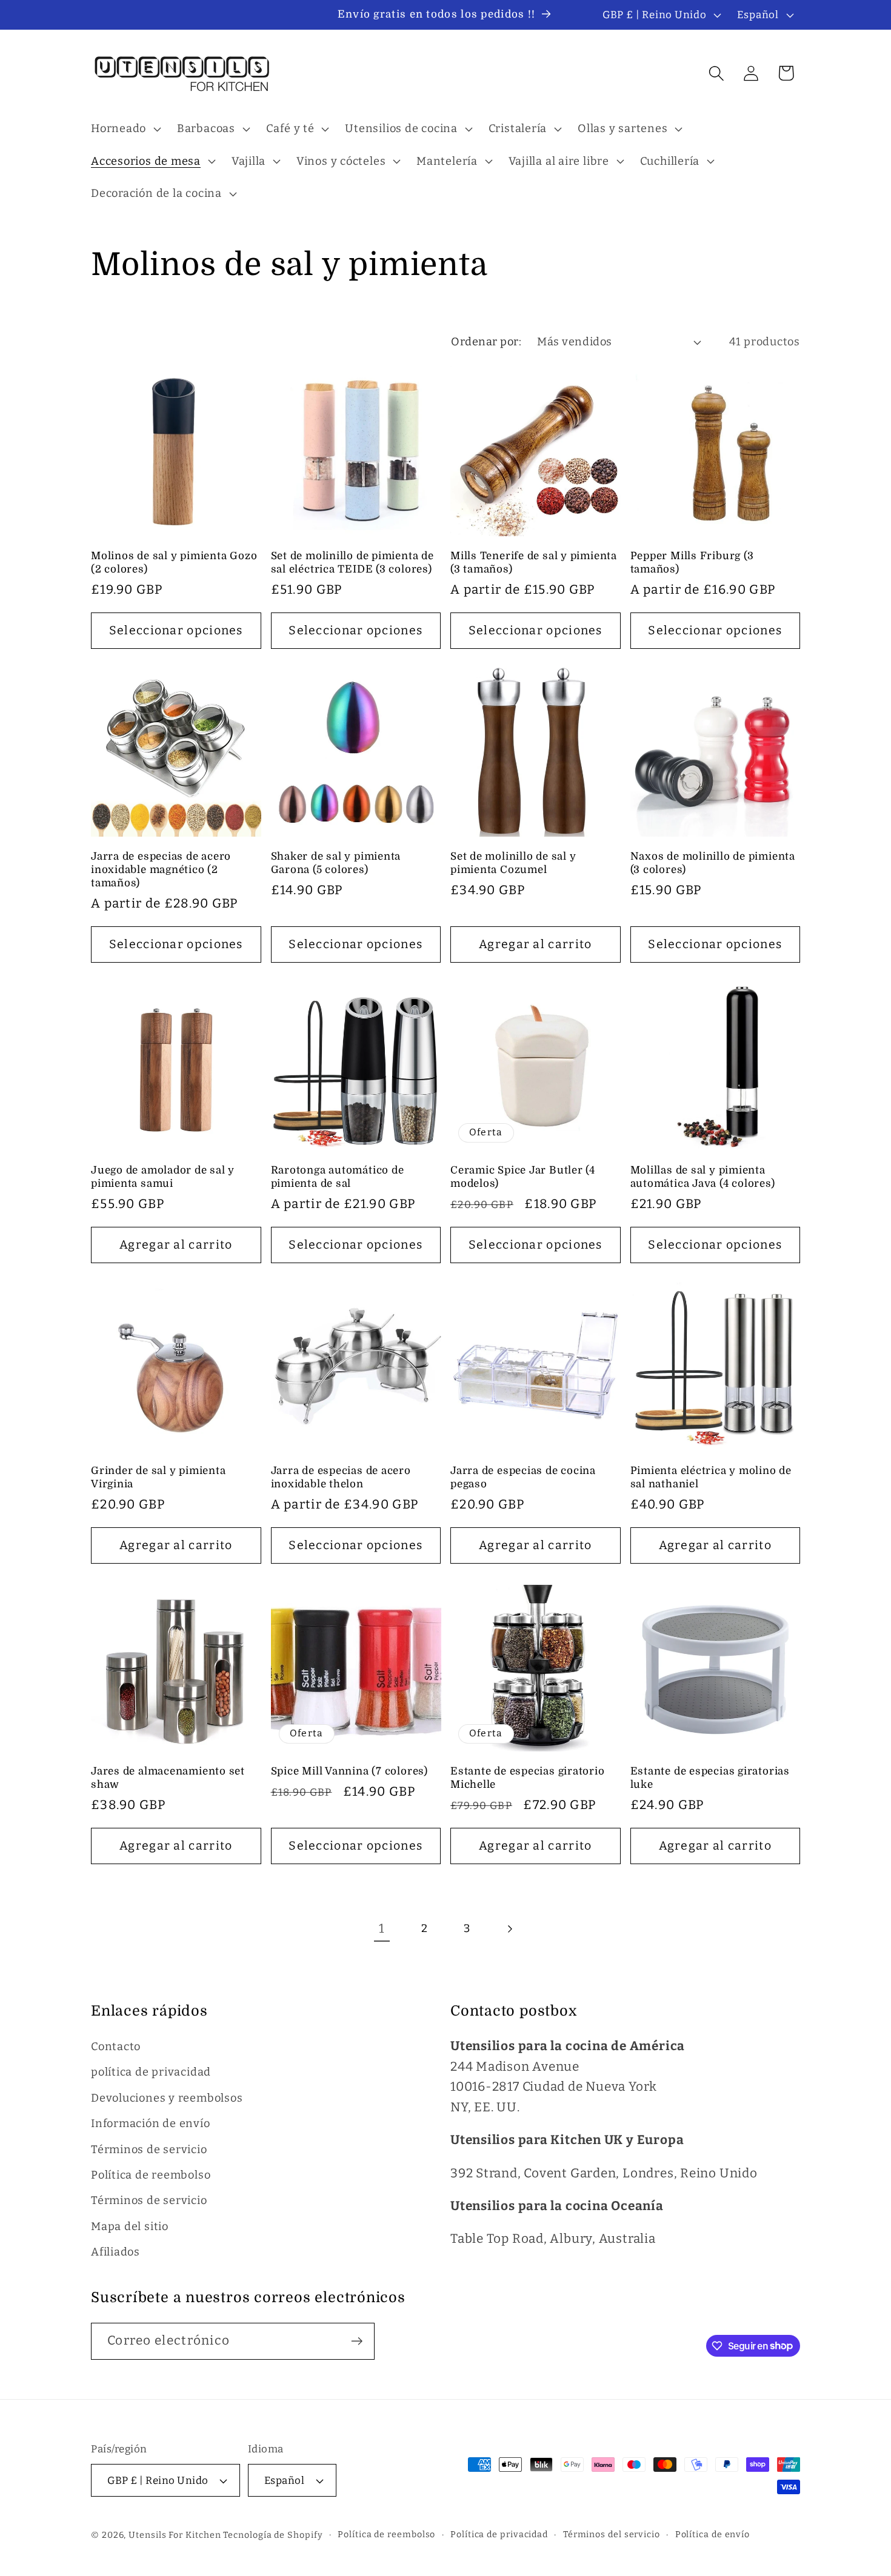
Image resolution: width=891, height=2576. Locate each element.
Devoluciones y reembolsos (167, 2098)
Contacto (116, 2047)
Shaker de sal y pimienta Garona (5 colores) (336, 863)
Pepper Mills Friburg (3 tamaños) (692, 563)
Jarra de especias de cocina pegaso (523, 1477)
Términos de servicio (149, 2149)
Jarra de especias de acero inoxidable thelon (341, 1477)
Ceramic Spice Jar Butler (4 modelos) (523, 1177)
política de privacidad (151, 2072)
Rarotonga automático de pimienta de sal (338, 1177)
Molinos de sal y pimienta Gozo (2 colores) (174, 563)
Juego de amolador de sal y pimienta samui (163, 1177)
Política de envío (712, 2535)
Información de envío (151, 2123)
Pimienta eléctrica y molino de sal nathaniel (711, 1477)
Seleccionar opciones (176, 630)
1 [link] (382, 1929)
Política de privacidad (499, 2535)
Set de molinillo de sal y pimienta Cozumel (513, 863)
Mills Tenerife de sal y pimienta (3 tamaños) (534, 563)
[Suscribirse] (357, 2341)
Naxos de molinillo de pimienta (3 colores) (713, 863)
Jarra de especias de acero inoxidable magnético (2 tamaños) (161, 870)
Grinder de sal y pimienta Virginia (159, 1477)
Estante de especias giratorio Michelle (528, 1778)
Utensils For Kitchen (175, 2535)
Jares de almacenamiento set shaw (168, 1778)
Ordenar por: (486, 342)
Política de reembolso (151, 2175)
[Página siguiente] (509, 1929)
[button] (124, 129)
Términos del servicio (612, 2535)
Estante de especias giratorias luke (710, 1778)
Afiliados (115, 2252)
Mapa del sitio (130, 2226)
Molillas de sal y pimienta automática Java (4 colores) (703, 1177)
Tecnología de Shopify (273, 2535)
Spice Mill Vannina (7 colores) (349, 1771)
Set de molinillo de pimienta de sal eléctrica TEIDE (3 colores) (352, 563)
